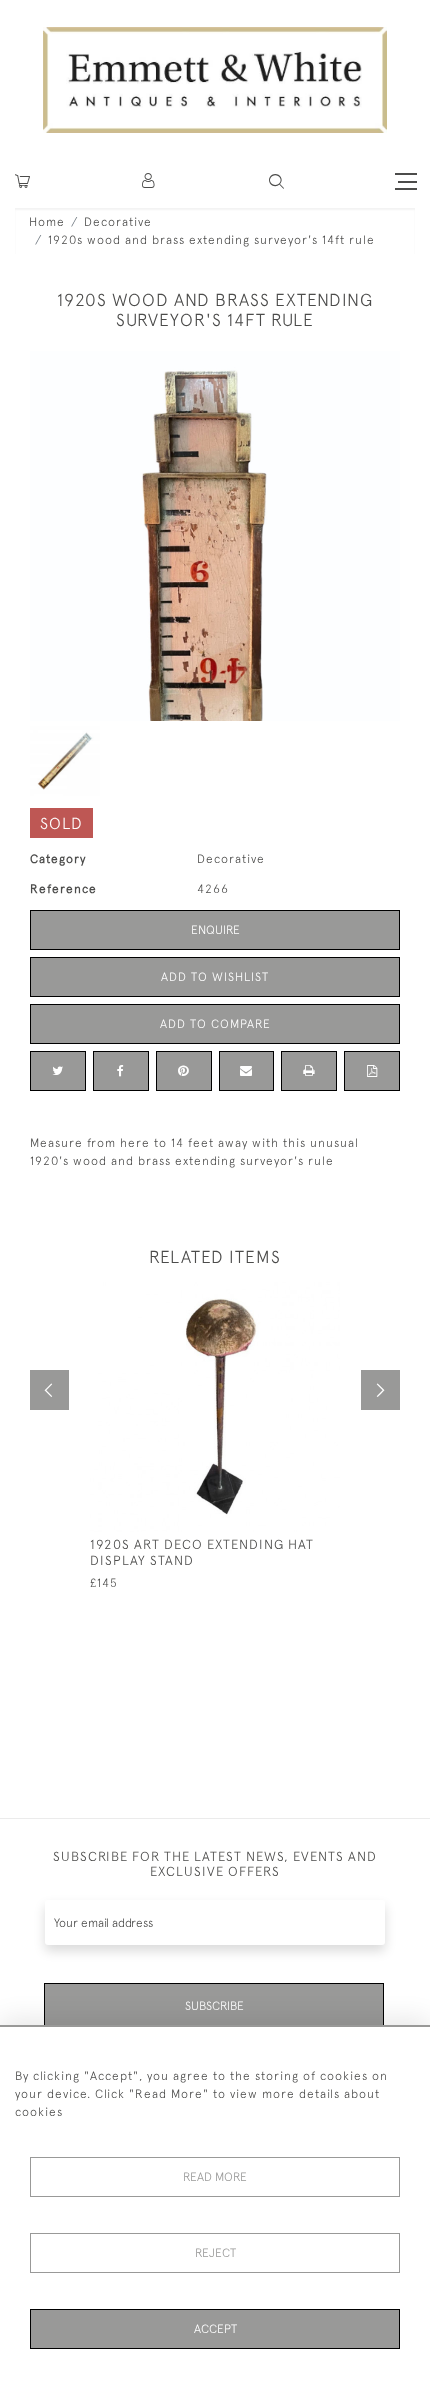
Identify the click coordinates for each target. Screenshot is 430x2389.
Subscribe (214, 2006)
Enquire (215, 930)
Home (47, 222)
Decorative (118, 222)
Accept (215, 2329)
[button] (276, 181)
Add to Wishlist (215, 977)
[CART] (22, 181)
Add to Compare (215, 1024)
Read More (215, 2177)
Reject (215, 2253)
